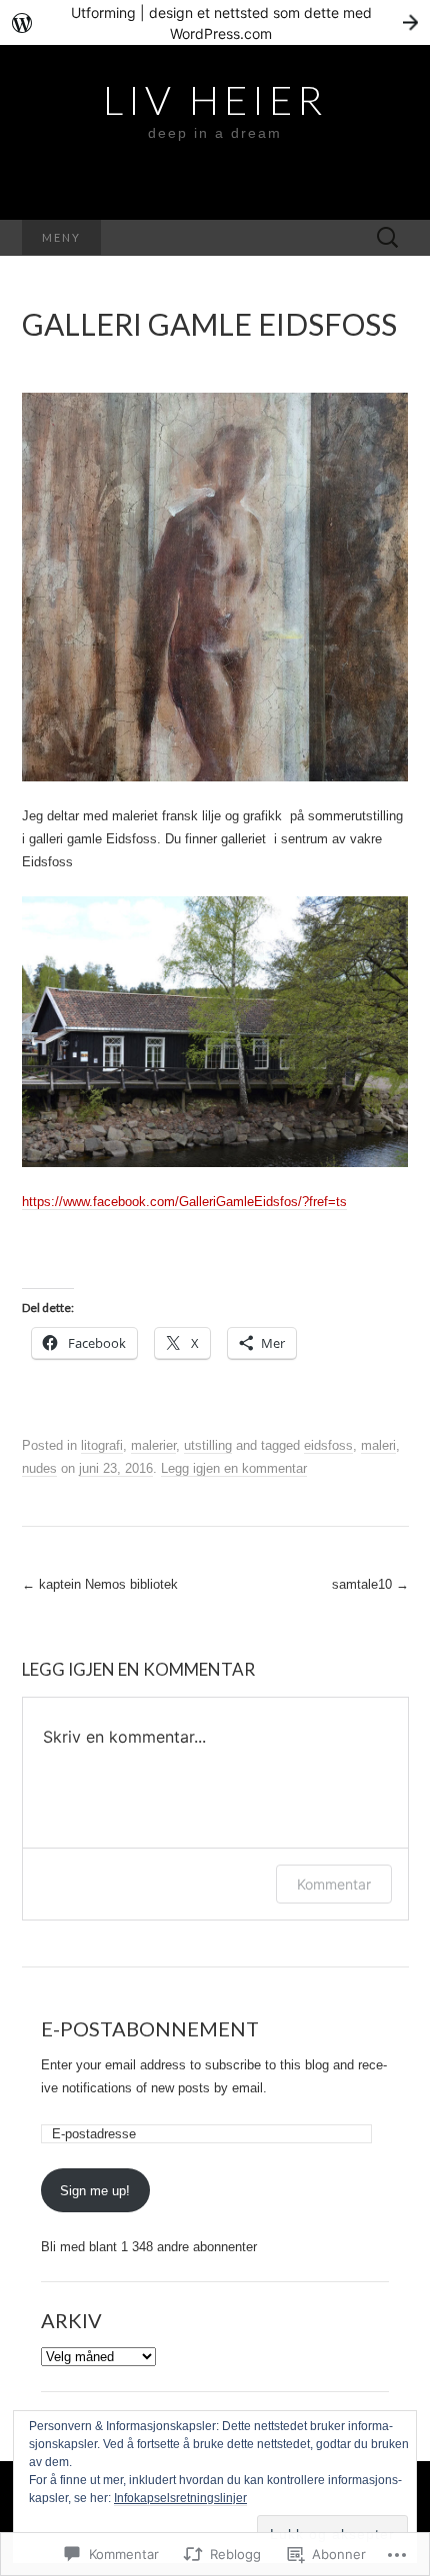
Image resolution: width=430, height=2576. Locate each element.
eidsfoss (328, 1445)
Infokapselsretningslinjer (180, 2498)
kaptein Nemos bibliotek (100, 1584)
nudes (39, 1468)
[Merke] (388, 238)
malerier (153, 1445)
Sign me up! (95, 2191)
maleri (378, 1445)
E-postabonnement (150, 2028)
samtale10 (370, 1584)
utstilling (208, 1445)
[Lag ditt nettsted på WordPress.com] (215, 22)
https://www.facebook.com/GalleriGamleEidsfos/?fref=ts (184, 1202)
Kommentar (334, 1884)
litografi (102, 1445)
